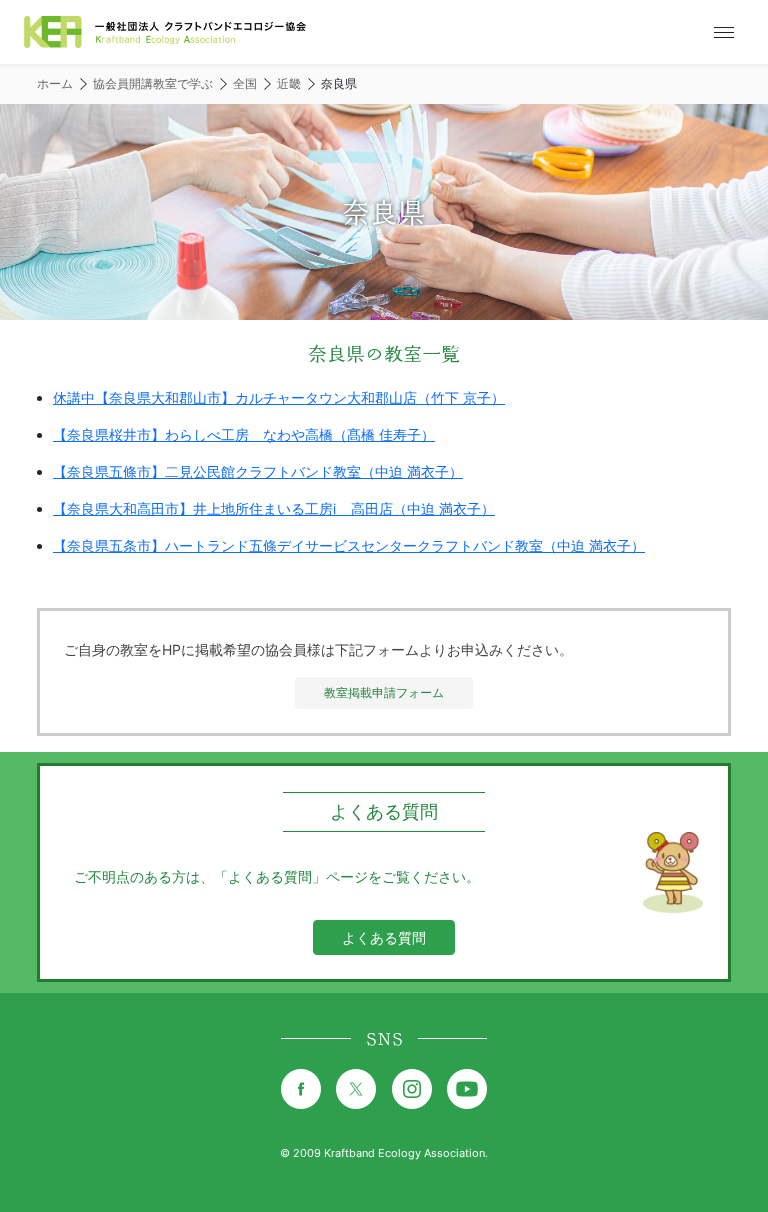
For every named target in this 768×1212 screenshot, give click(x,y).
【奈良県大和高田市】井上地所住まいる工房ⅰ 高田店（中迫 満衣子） (274, 508)
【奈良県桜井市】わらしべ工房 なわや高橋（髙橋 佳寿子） (244, 434)
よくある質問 (384, 937)
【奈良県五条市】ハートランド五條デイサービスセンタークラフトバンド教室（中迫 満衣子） (349, 545)
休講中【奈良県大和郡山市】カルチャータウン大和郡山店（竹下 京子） (279, 397)
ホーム (55, 83)
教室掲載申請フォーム (384, 692)
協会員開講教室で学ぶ (153, 83)
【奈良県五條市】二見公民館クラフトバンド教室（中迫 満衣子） (258, 471)
